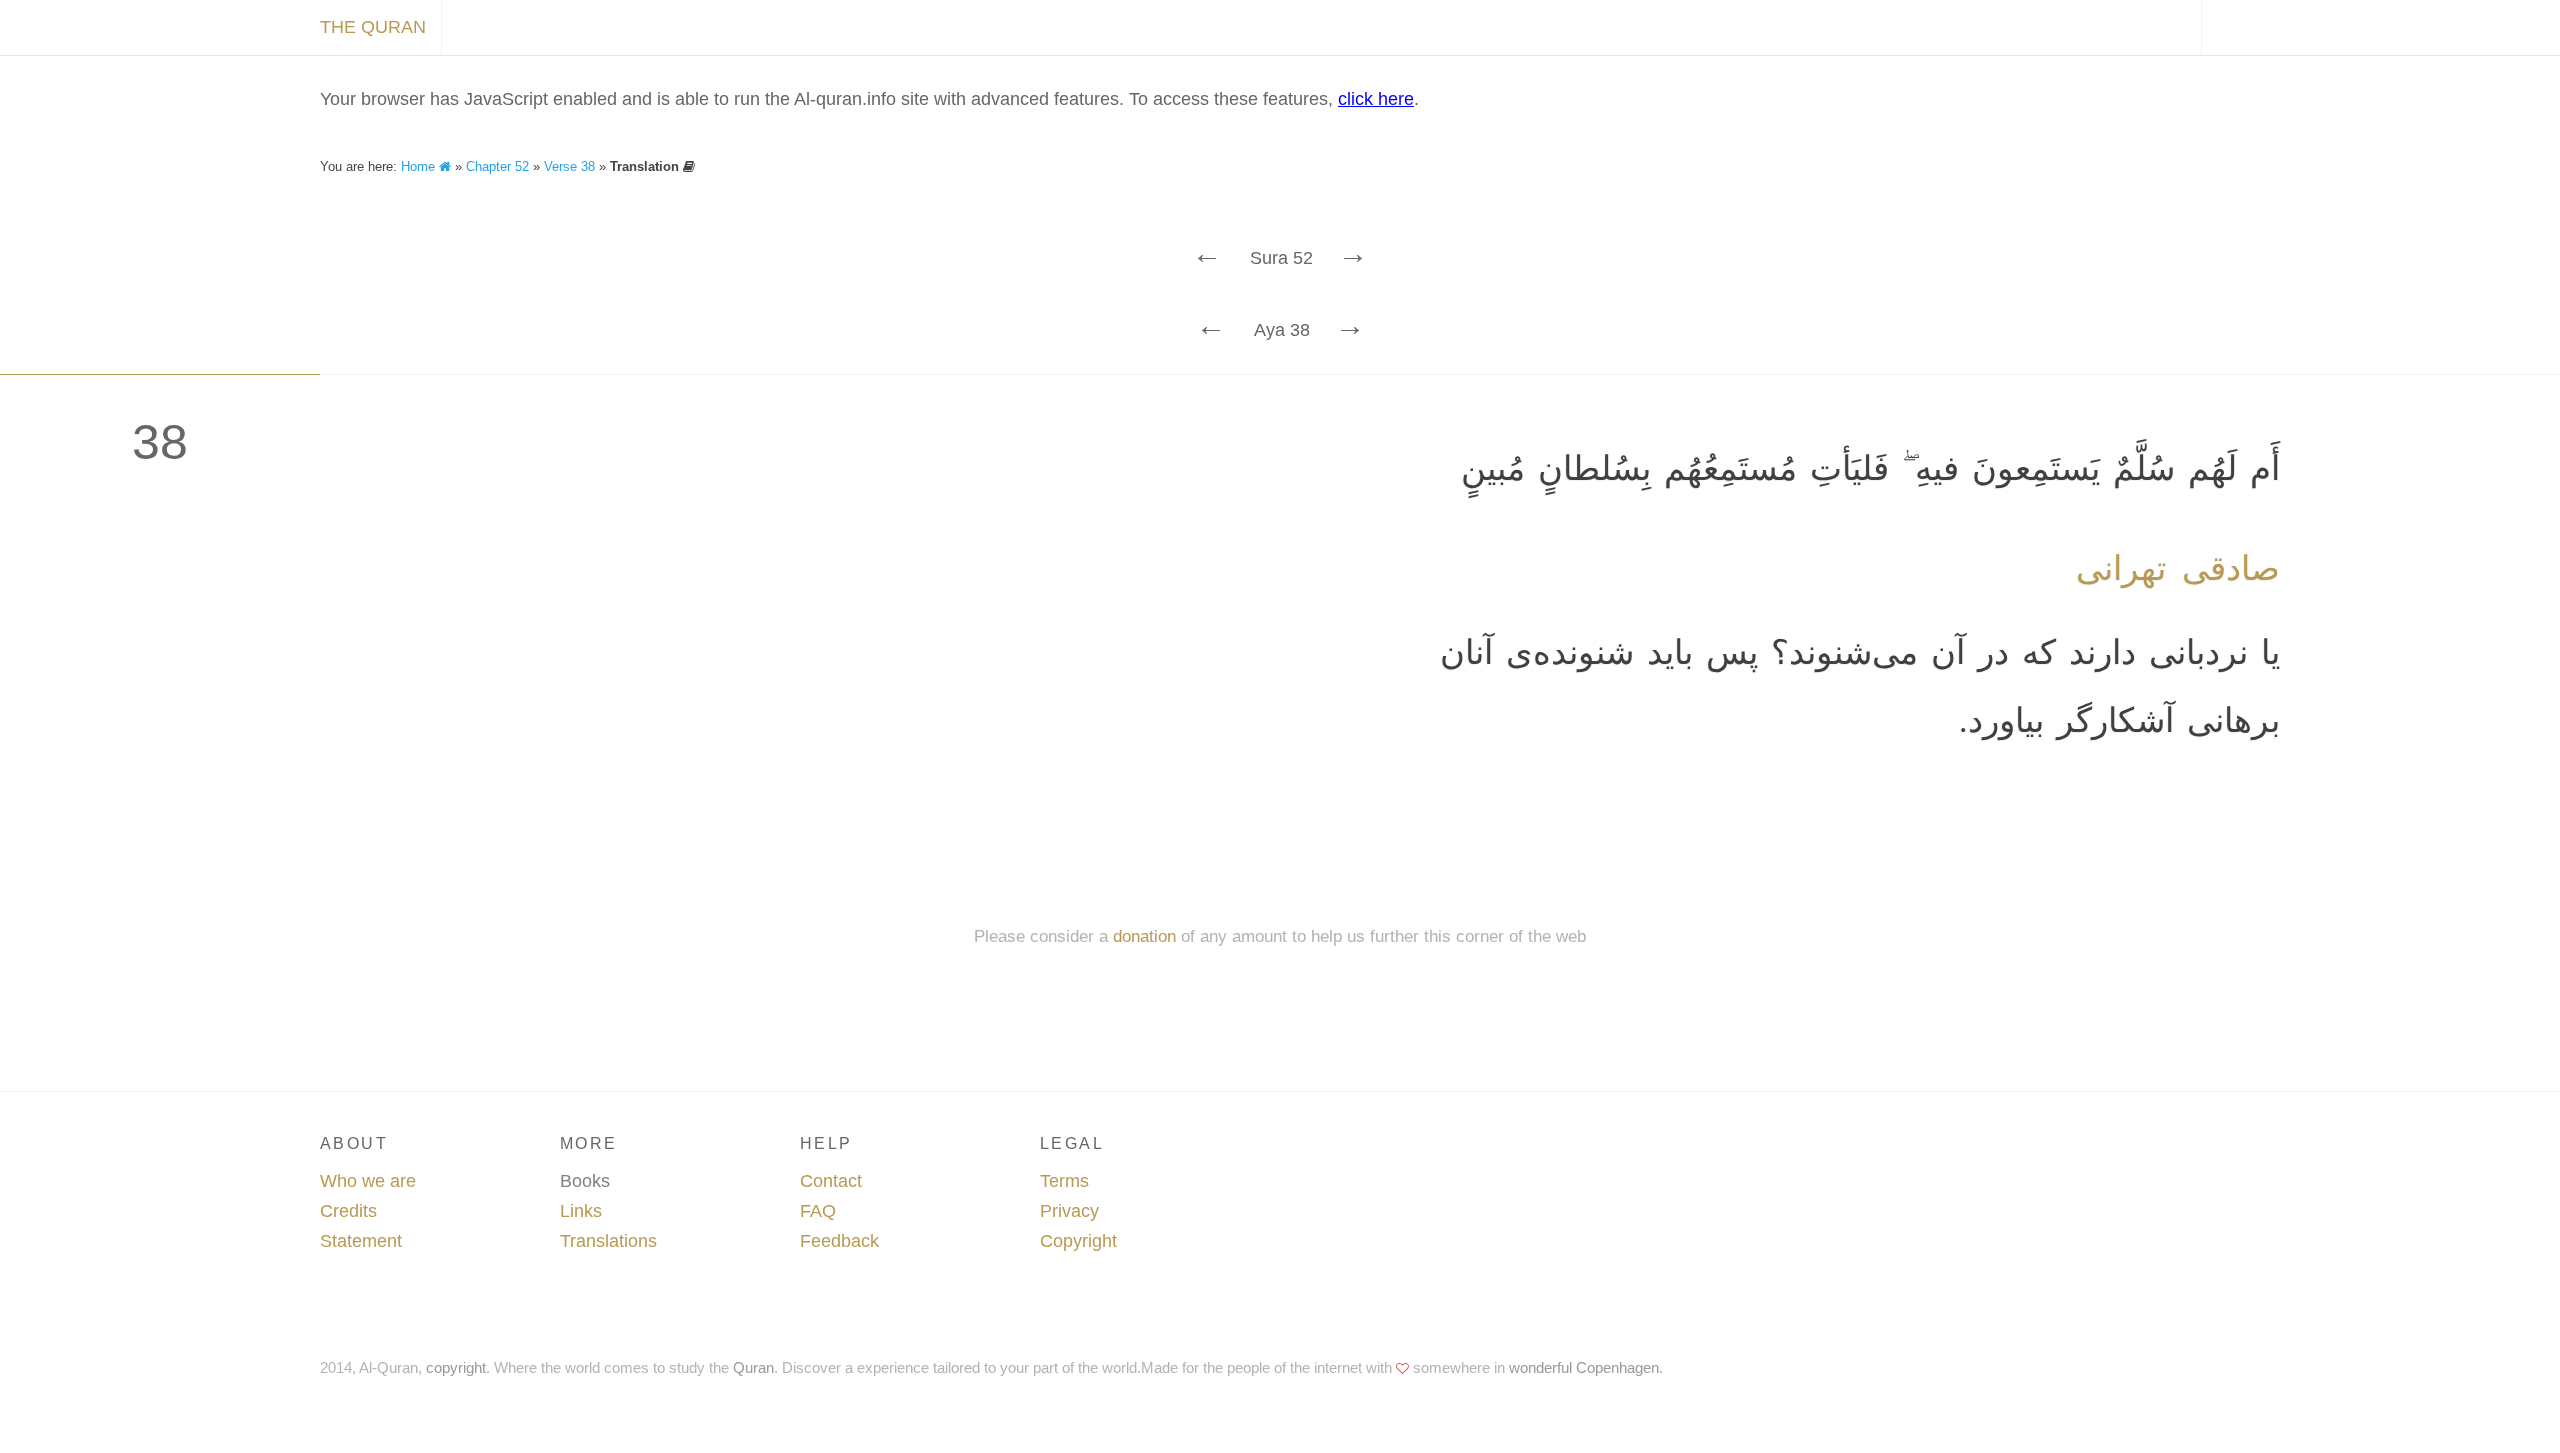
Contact (831, 1181)
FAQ (818, 1211)
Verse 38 (569, 166)
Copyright (1078, 1241)
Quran (753, 1367)
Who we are (368, 1181)
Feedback (839, 1241)
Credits (348, 1211)
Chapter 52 (497, 166)
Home (420, 166)
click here (1376, 99)
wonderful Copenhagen (1584, 1367)
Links (581, 1211)
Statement (361, 1241)
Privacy (1069, 1211)
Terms (1064, 1181)
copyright (456, 1367)
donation (1144, 936)
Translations (608, 1241)
